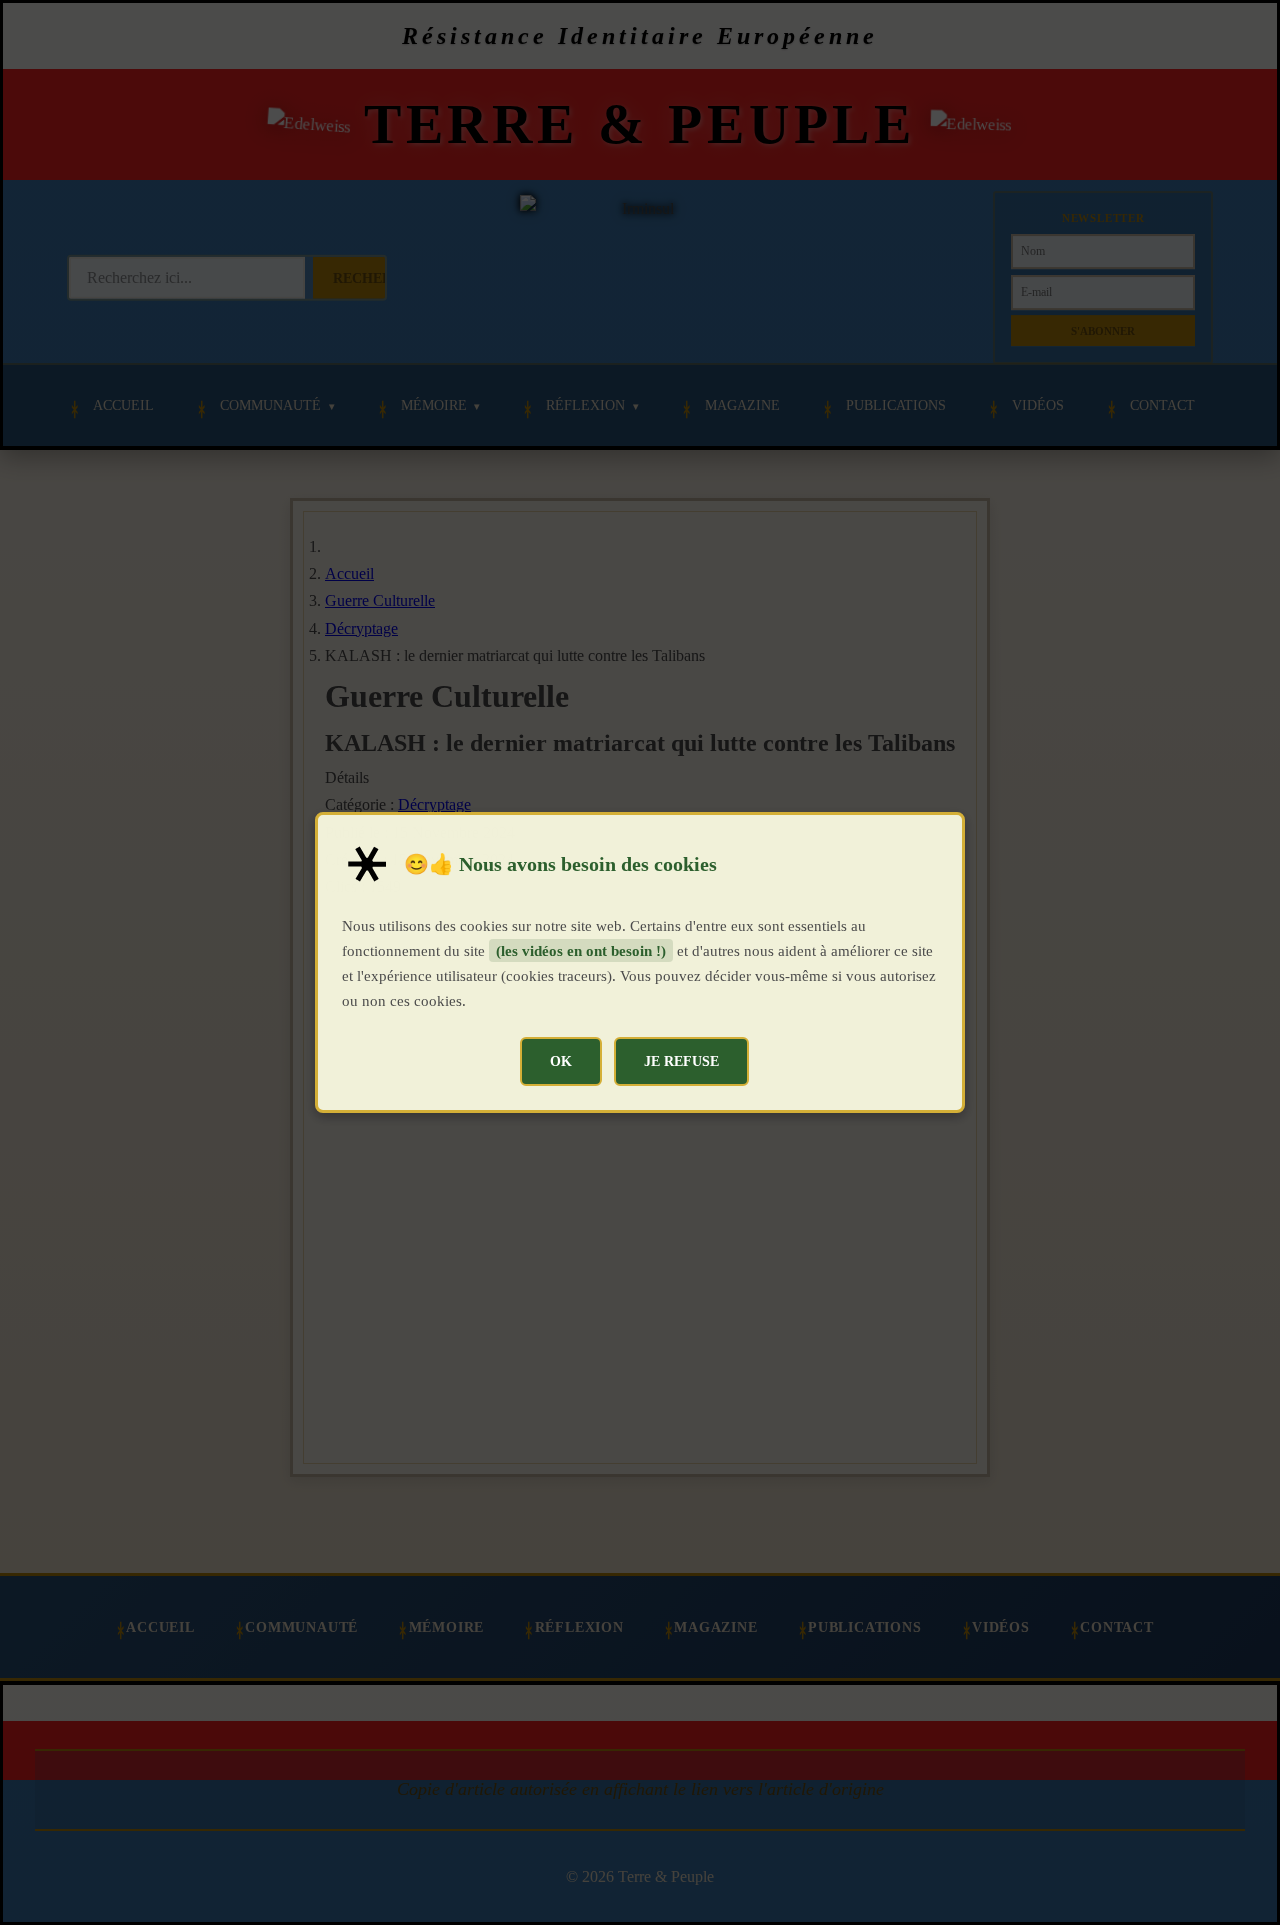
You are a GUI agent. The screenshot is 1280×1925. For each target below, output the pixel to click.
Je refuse (681, 1061)
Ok (561, 1061)
